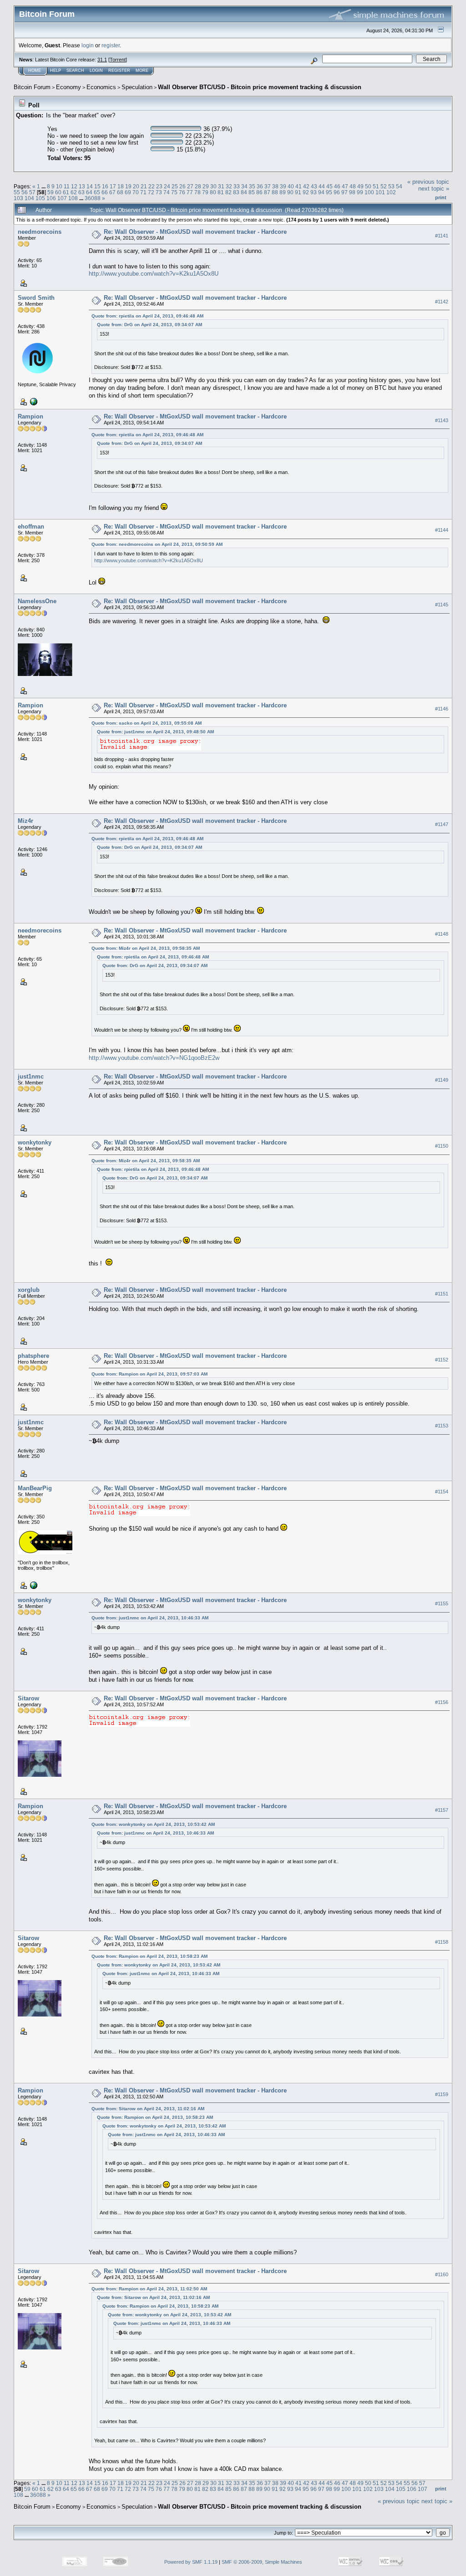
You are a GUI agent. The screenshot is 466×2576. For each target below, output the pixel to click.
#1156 (442, 1702)
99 (360, 192)
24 (167, 186)
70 (136, 192)
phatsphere (33, 1356)
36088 (93, 198)
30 (213, 186)
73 (159, 192)
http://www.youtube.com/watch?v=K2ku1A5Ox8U (154, 274)
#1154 (442, 1492)
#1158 (442, 1942)
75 (174, 192)
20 (136, 186)
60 (58, 192)
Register (119, 71)
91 (298, 192)
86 (259, 192)
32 (229, 186)
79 (205, 192)
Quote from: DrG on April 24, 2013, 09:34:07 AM (149, 325)
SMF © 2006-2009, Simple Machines (262, 2562)
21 (144, 186)
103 (18, 198)
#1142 (442, 302)
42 (306, 186)
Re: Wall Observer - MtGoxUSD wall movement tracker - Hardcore (195, 232)
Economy (68, 87)
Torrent (118, 60)
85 (252, 192)
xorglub (29, 1290)
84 (244, 192)
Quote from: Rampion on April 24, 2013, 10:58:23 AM (149, 1956)
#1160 (442, 2275)
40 (291, 186)
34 (244, 186)
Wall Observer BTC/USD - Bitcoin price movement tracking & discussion (260, 87)
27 (190, 186)
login (88, 45)
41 (299, 186)
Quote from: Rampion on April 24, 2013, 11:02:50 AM (149, 2289)
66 (105, 192)
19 (128, 186)
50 (368, 186)
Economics (101, 87)
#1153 (442, 1426)
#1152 (442, 1360)
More (142, 71)
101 (380, 192)
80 (213, 192)
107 (62, 198)
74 (167, 192)
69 (128, 192)
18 (121, 186)
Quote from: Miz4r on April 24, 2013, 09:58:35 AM (146, 948)
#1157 (442, 1810)
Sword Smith (36, 298)
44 (322, 186)
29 (206, 186)
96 (337, 192)
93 (314, 192)
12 (74, 186)
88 (275, 192)
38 (275, 186)
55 (17, 192)
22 (152, 186)
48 (353, 186)
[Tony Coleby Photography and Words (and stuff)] (33, 1585)
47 (345, 186)
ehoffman (31, 527)
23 (159, 186)
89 (283, 192)
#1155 (442, 1603)
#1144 (442, 530)
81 (221, 192)
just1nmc (31, 1076)
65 (97, 192)
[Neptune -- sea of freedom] (33, 401)
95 (329, 192)
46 (337, 186)
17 (113, 186)
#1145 (442, 605)
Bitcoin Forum (32, 87)
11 (67, 186)
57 (32, 192)
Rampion (30, 416)
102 (391, 192)
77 (190, 192)
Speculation (137, 87)
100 (369, 192)
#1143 (442, 420)
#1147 (442, 824)
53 (391, 186)
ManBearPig (35, 1488)
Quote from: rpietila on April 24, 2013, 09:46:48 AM (147, 316)
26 (182, 186)
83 (236, 192)
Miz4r (25, 821)
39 (283, 186)
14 (90, 186)
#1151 (442, 1294)
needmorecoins (40, 232)
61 (66, 192)
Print (441, 197)
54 (399, 186)
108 (73, 198)
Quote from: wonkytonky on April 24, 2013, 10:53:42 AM (153, 1824)
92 (306, 192)
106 (51, 198)
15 (97, 186)
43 (314, 186)
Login (96, 71)
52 (384, 186)
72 (151, 192)
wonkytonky (35, 1142)
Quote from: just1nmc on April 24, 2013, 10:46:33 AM (150, 1618)
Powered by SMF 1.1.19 (191, 2562)
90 (290, 192)
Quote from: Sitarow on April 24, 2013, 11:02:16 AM (148, 2109)
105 (40, 198)
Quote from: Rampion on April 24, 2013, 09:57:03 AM (149, 1374)
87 (267, 192)
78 (198, 192)
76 (182, 192)
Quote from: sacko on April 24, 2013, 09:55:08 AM (147, 723)
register (111, 45)
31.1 (102, 60)
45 (329, 186)
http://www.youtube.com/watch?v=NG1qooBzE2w (154, 1058)
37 (268, 186)
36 (260, 186)
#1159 (442, 2094)
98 (352, 192)
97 (344, 192)
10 (59, 186)
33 (237, 186)
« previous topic (428, 182)
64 (89, 192)
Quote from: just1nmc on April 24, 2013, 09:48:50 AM (155, 732)
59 (51, 192)
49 (360, 186)
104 (29, 198)
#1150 (442, 1146)
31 (221, 186)
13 (82, 186)
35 (252, 186)
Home (35, 71)
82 (228, 192)
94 (321, 192)
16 (105, 186)
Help (56, 71)
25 (175, 186)
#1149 (442, 1080)
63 (81, 192)
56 (25, 192)
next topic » (434, 189)
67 (112, 192)
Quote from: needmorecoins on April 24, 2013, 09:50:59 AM (157, 544)
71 (143, 192)
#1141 (442, 236)
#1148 (442, 934)
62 (74, 192)
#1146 (442, 709)
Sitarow (28, 1698)
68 (120, 192)
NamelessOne (37, 601)
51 (376, 186)
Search (75, 71)
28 (198, 186)
